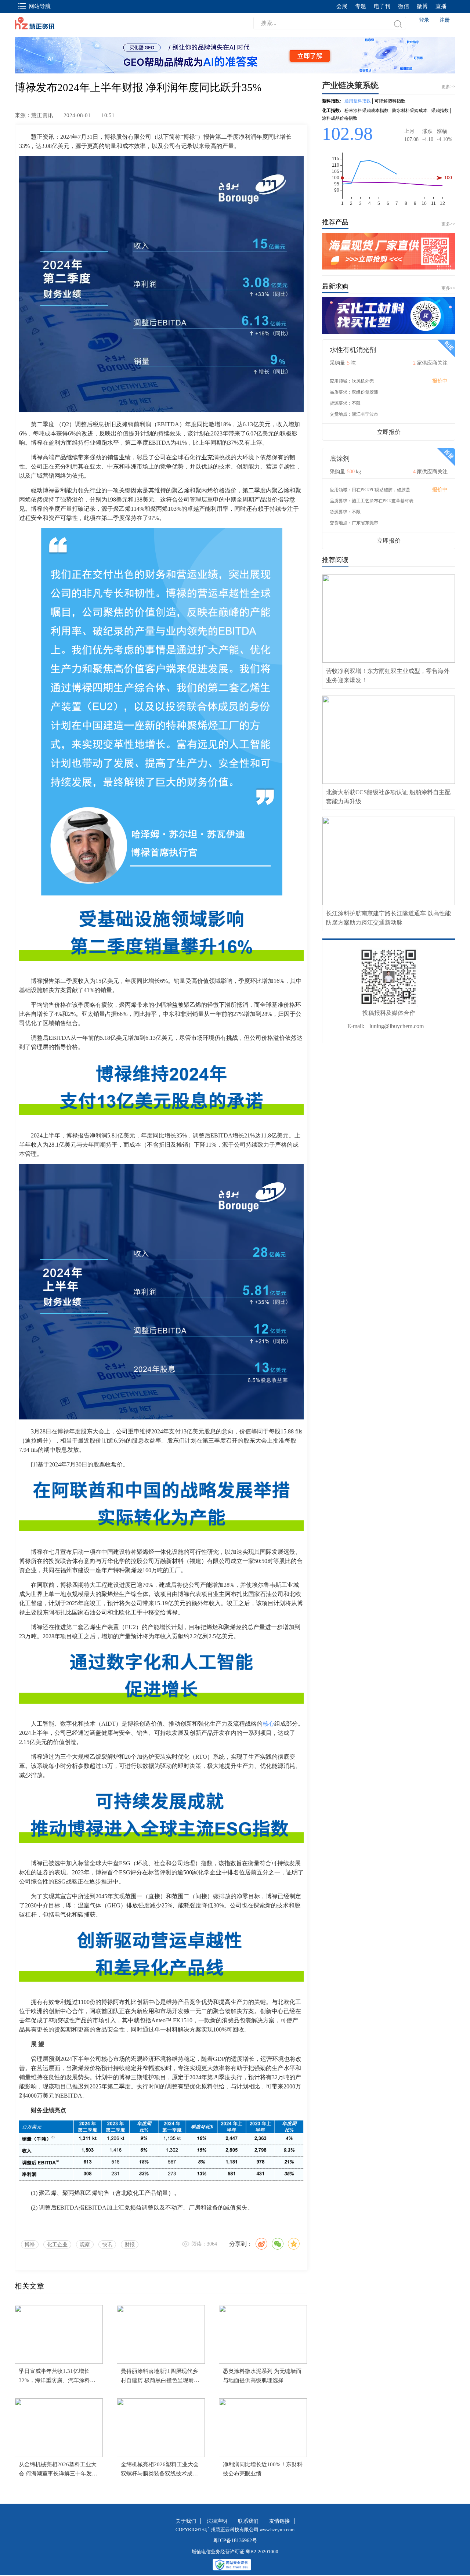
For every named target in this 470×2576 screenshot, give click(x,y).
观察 (85, 2245)
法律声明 (217, 2521)
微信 (404, 6)
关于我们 (186, 2521)
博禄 (30, 2245)
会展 (342, 6)
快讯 (107, 2245)
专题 (361, 6)
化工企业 (57, 2245)
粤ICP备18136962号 (235, 2541)
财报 (130, 2245)
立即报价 (389, 432)
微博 (422, 6)
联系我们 (248, 2521)
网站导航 (40, 6)
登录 (424, 20)
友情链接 (279, 2521)
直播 (441, 6)
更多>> (448, 224)
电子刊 (382, 6)
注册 (445, 20)
